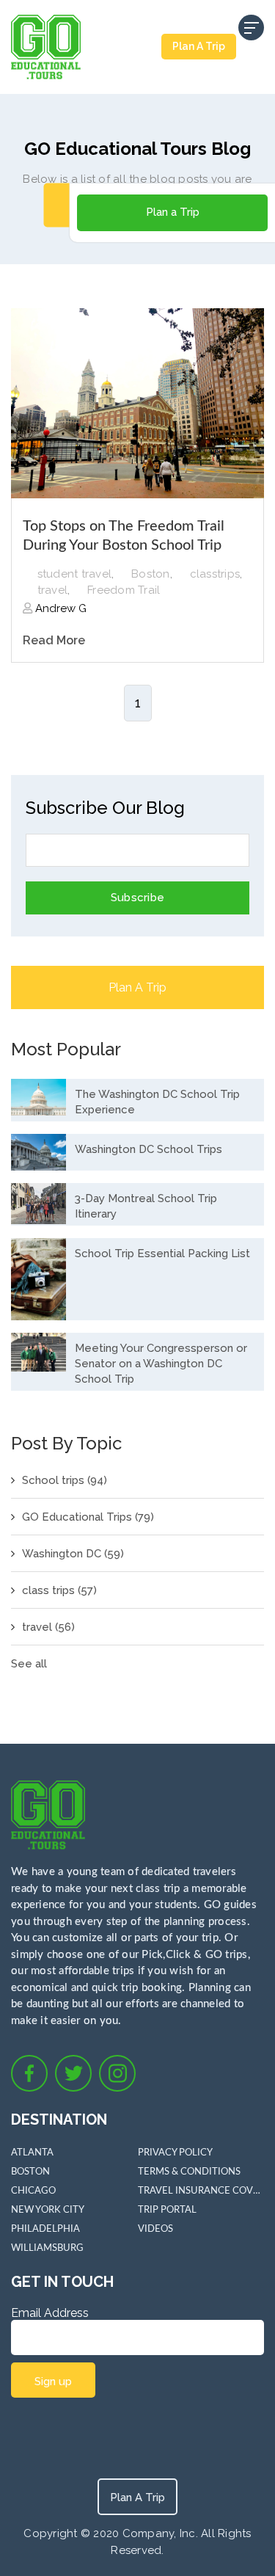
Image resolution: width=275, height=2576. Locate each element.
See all (29, 1664)
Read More (54, 640)
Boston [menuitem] (30, 2172)
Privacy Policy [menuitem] (175, 2153)
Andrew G (59, 608)
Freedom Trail (124, 590)
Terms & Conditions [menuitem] (189, 2172)
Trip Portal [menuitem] (167, 2210)
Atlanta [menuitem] (32, 2153)
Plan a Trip (173, 212)
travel (53, 590)
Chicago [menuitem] (33, 2191)
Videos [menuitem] (155, 2229)
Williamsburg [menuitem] (47, 2248)
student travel (75, 574)
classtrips (215, 574)
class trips (59, 1590)
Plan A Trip (199, 46)
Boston (151, 574)
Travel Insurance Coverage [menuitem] (201, 2191)
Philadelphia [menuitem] (45, 2229)
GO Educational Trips (88, 1517)
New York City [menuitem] (48, 2210)
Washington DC (73, 1554)
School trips (65, 1480)
